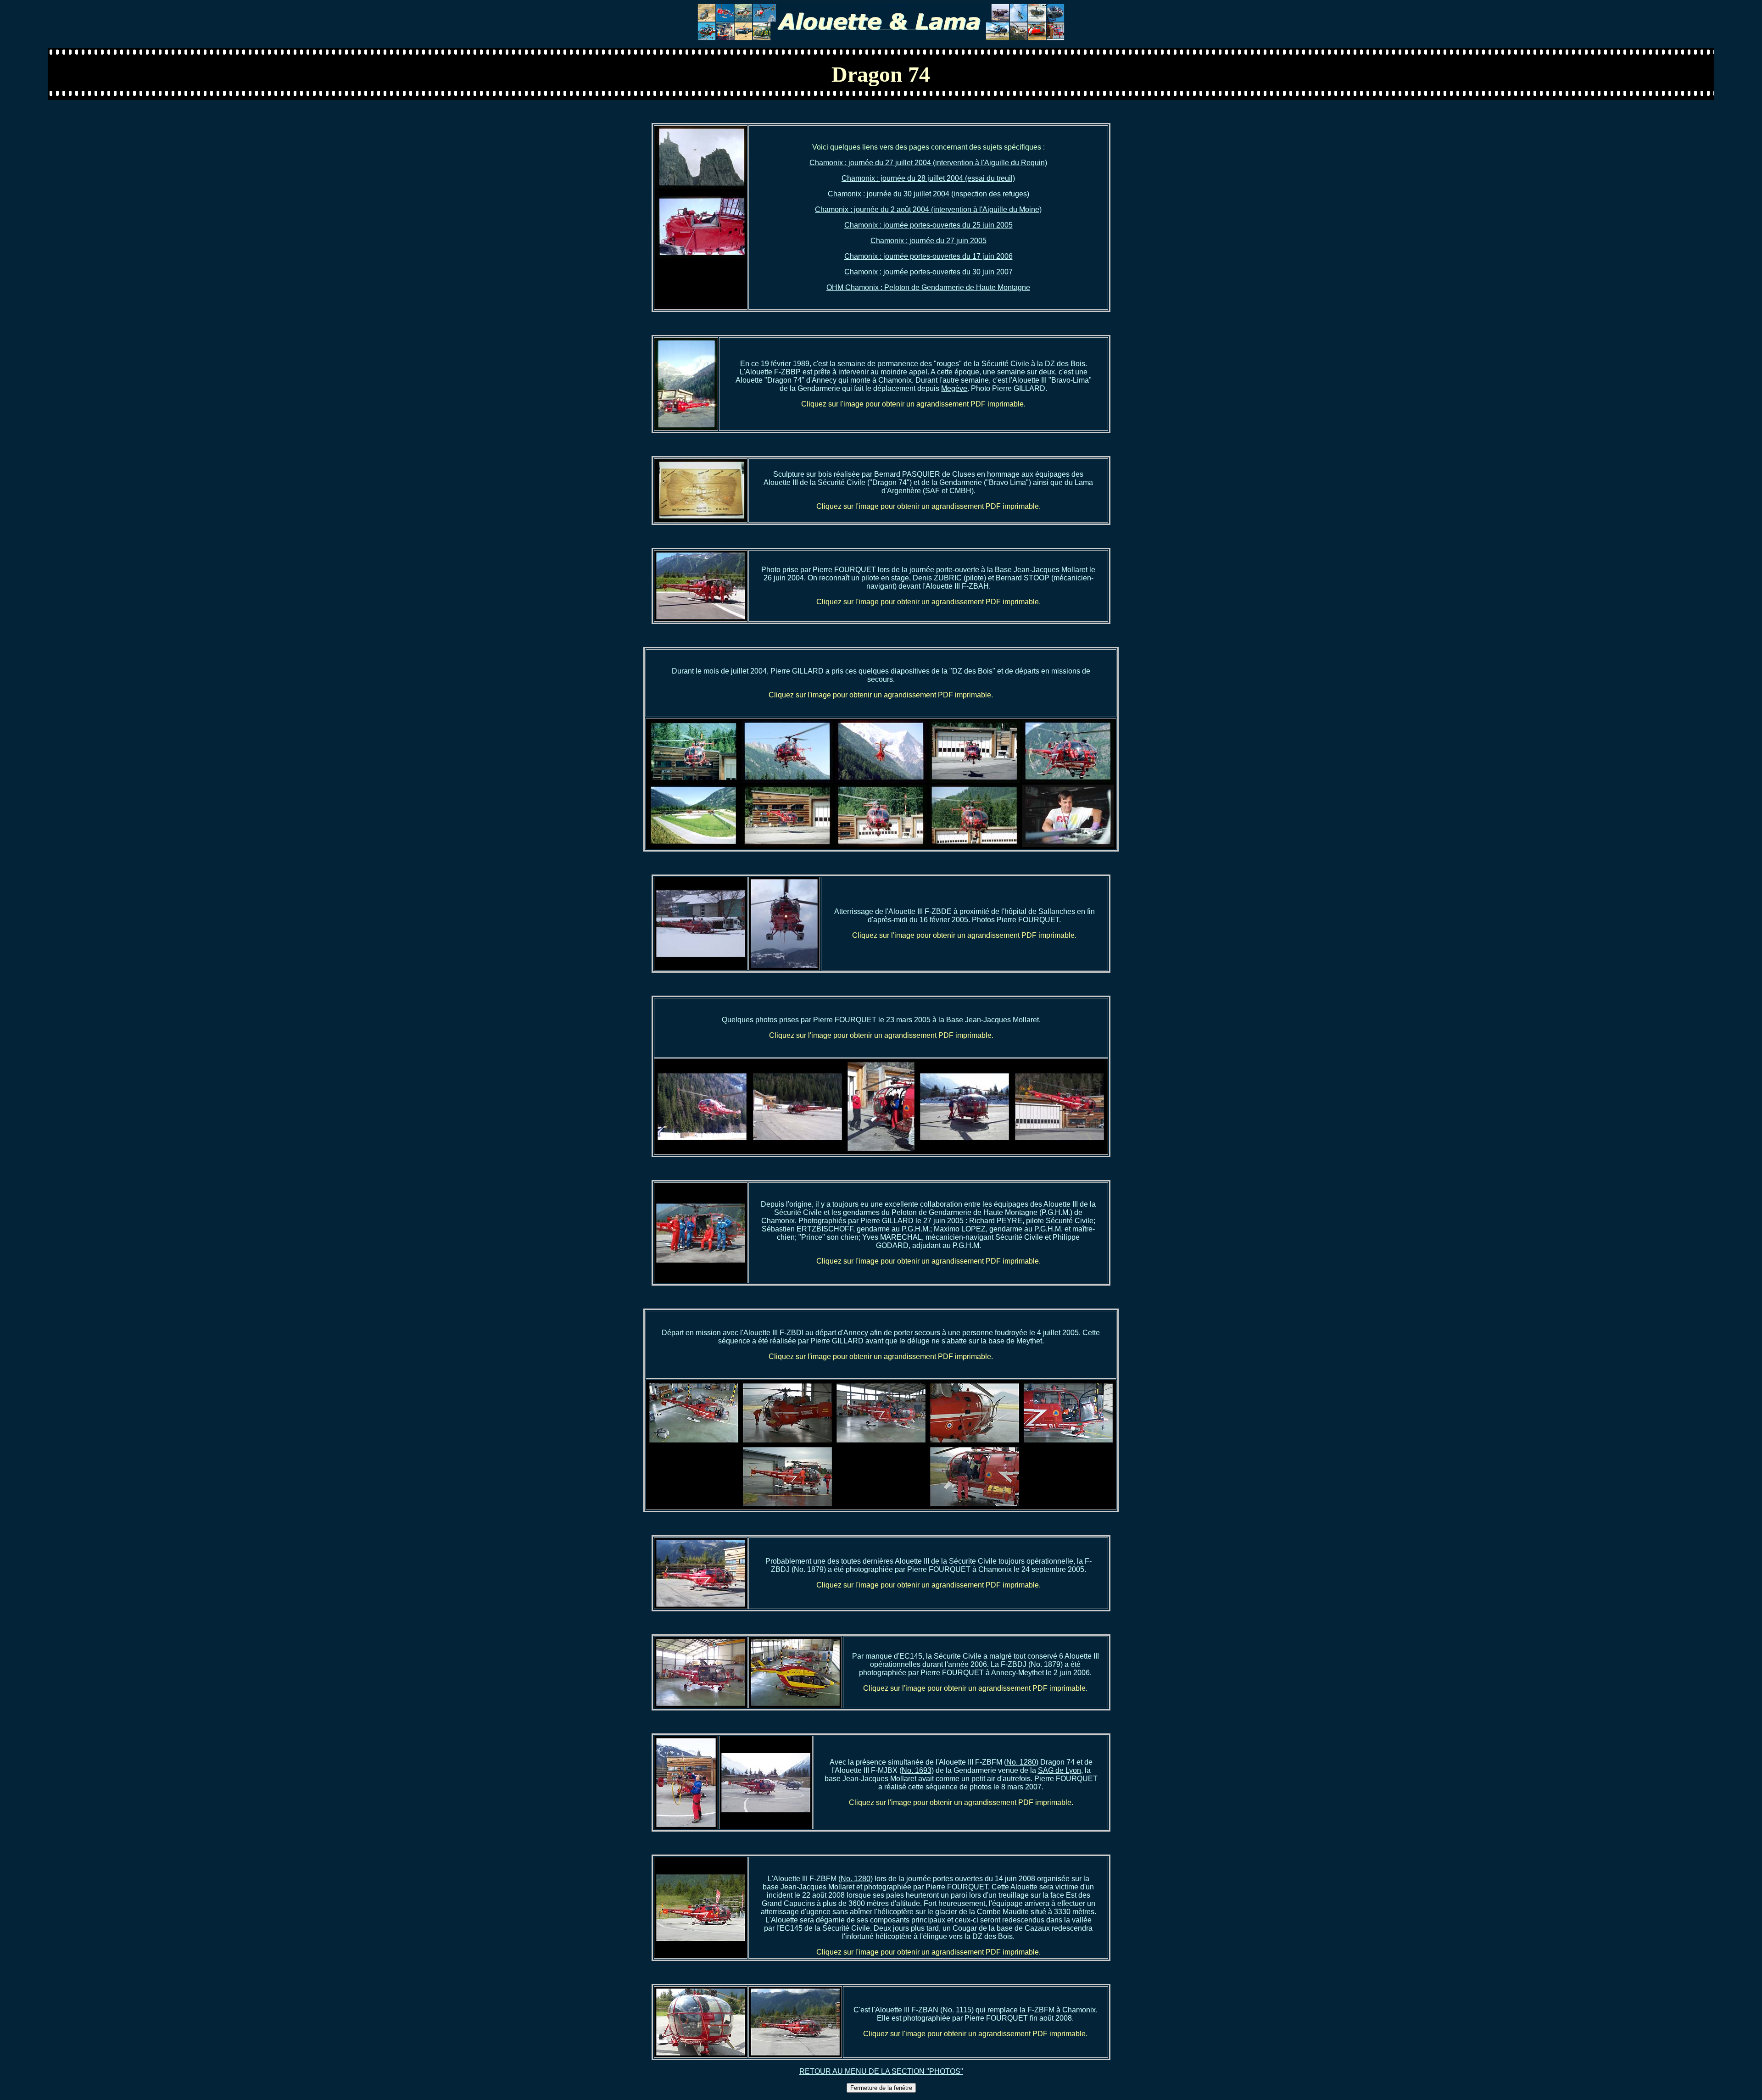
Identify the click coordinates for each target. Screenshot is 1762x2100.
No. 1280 (1021, 1762)
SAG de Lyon (1059, 1770)
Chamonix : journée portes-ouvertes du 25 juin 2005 (928, 225)
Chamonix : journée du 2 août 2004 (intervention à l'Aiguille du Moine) (928, 209)
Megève (954, 388)
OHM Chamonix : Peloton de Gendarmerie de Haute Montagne (928, 287)
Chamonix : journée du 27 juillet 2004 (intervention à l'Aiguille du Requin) (928, 163)
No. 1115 (957, 2010)
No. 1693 (917, 1770)
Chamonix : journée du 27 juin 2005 (928, 241)
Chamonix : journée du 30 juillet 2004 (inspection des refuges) (928, 194)
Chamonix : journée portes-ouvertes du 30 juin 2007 (928, 272)
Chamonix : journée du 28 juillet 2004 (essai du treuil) (928, 178)
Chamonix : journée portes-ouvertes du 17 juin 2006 (928, 256)
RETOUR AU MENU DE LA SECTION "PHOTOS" (881, 2071)
